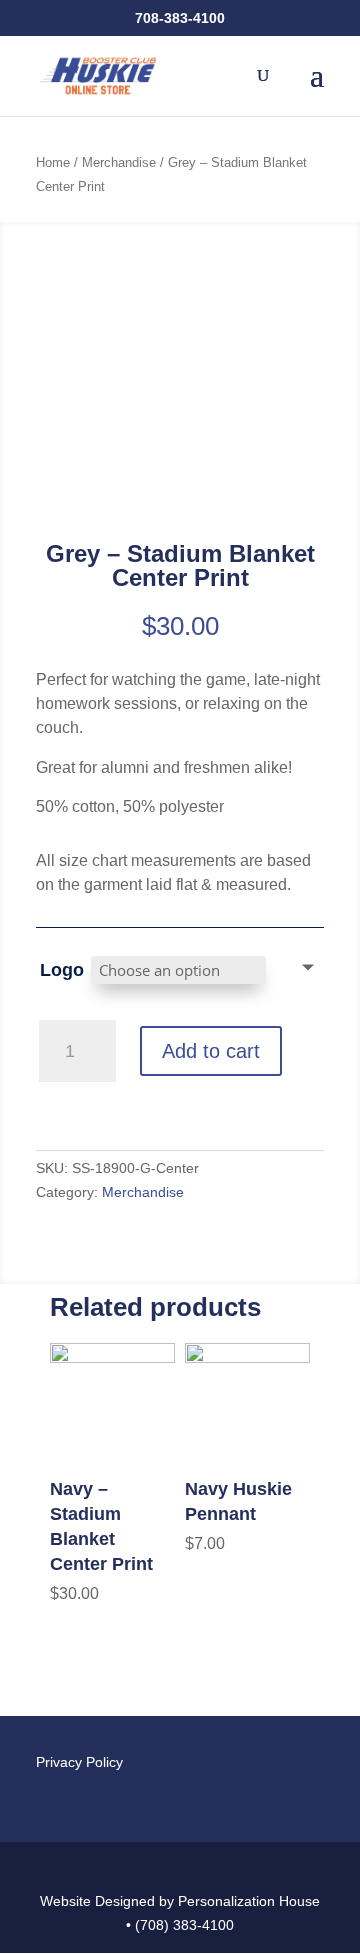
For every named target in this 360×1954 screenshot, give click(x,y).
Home (53, 162)
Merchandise (119, 162)
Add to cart (211, 1051)
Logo (62, 970)
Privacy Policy (79, 1762)
